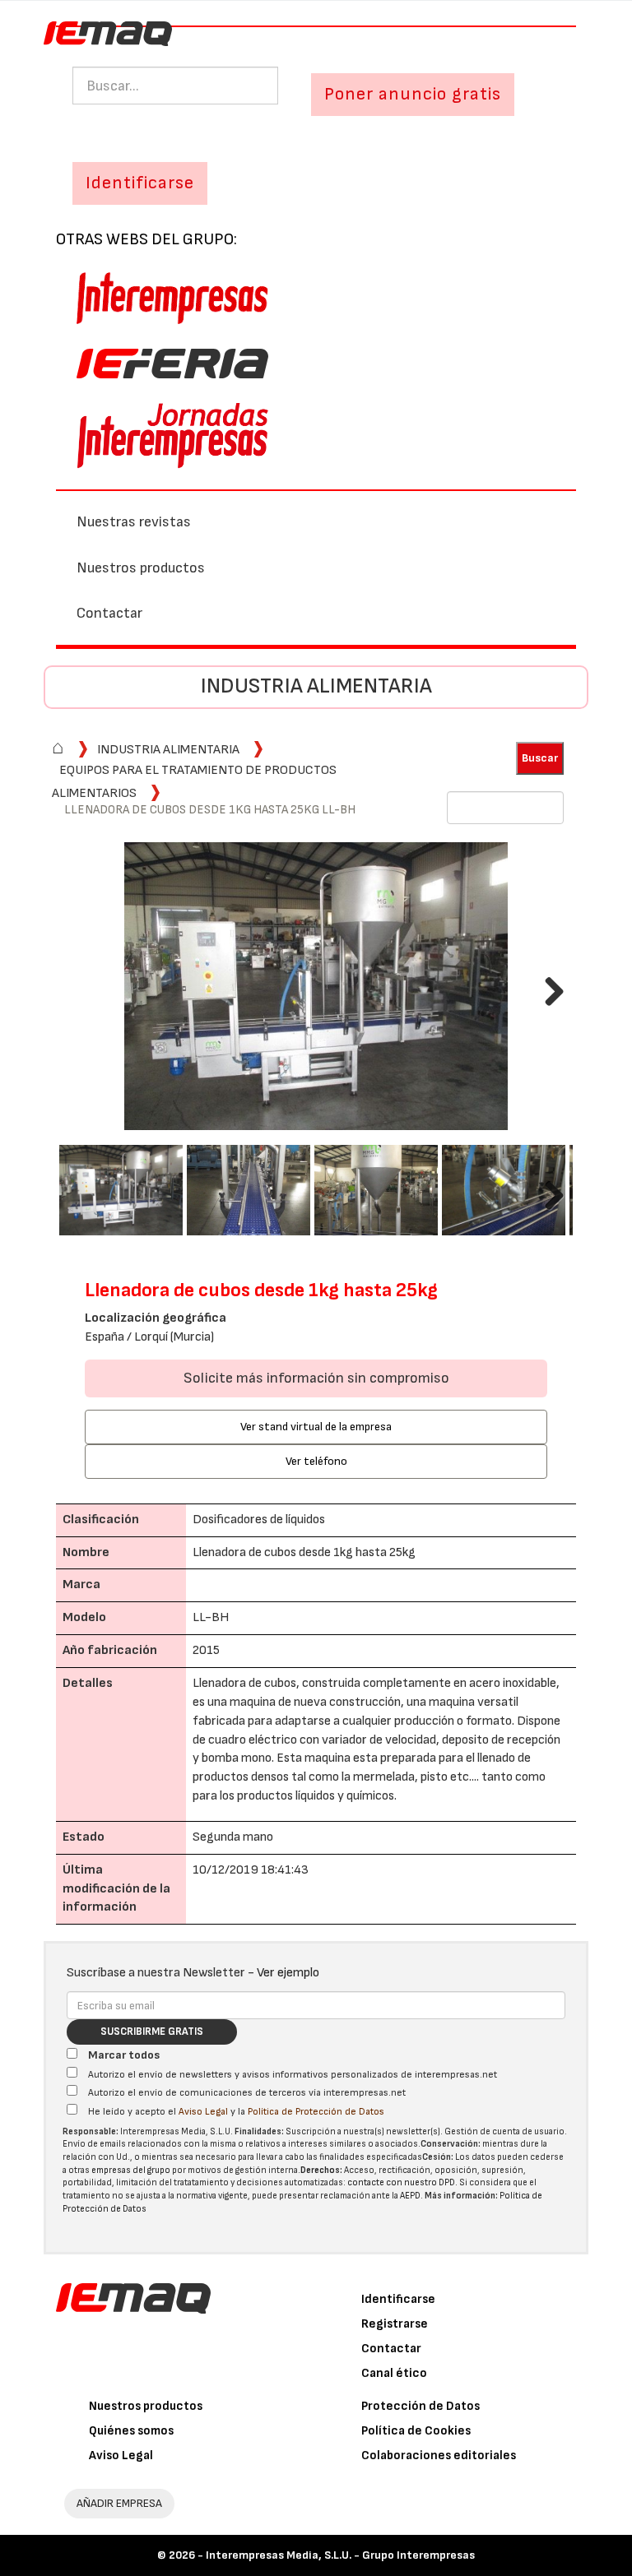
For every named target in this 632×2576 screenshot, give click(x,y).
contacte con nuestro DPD (401, 2182)
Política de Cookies (416, 2431)
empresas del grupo (131, 2170)
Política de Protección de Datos (316, 2112)
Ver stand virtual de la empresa (316, 1427)
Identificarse (398, 2299)
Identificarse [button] (140, 183)
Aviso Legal (203, 2112)
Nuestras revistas (134, 522)
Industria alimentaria (316, 686)
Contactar (109, 613)
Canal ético (394, 2373)
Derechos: (321, 2170)
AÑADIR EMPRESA (119, 2503)
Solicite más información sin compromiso (316, 1378)
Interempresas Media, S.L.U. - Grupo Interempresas (340, 2555)
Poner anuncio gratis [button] (413, 94)
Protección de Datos (421, 2406)
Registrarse (395, 2324)
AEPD (410, 2196)
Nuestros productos (141, 568)
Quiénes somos (131, 2431)
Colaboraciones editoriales (439, 2456)
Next (548, 988)
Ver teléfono (316, 1461)
